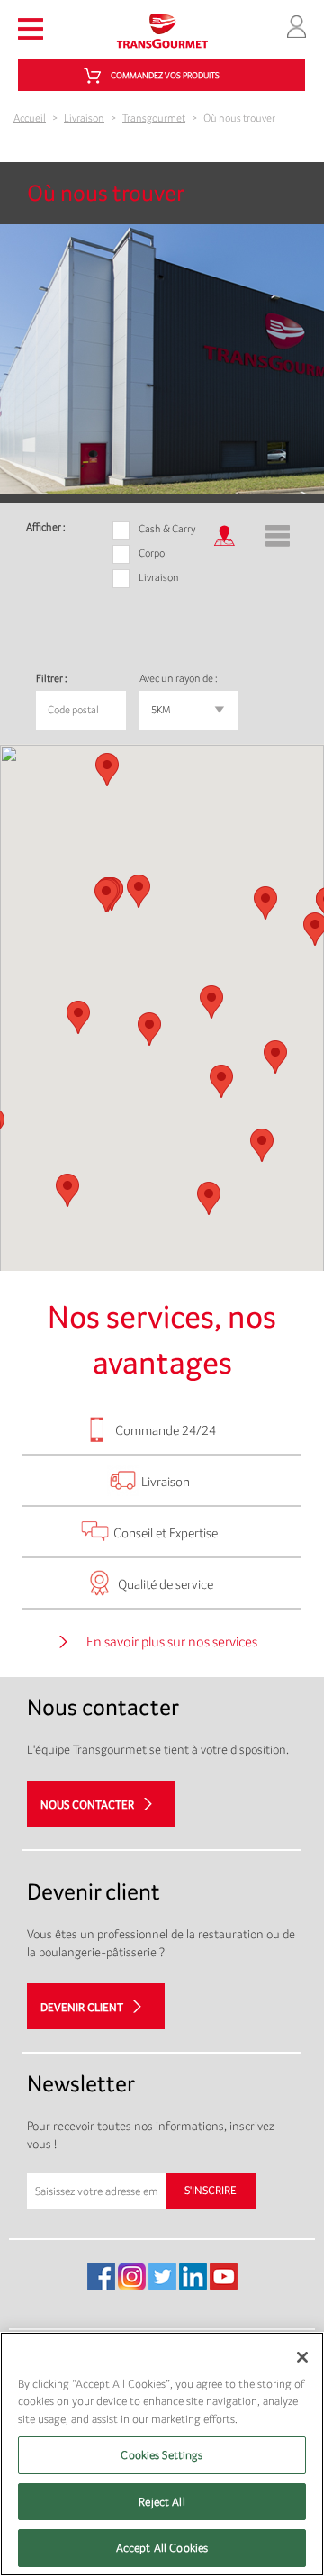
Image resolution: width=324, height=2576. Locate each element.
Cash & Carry (167, 529)
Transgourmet (154, 118)
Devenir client (82, 2006)
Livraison (84, 118)
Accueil (30, 118)
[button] (275, 1057)
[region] (162, 2454)
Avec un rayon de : (179, 678)
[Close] (302, 2357)
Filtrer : (52, 678)
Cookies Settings (162, 2455)
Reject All (162, 2502)
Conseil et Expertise (166, 1533)
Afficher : (46, 527)
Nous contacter (87, 1804)
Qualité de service (166, 1584)
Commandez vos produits (165, 75)
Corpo (152, 553)
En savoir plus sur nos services (172, 1642)
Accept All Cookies (162, 2548)
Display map (222, 532)
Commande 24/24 (166, 1430)
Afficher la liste (278, 532)
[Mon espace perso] (297, 25)
